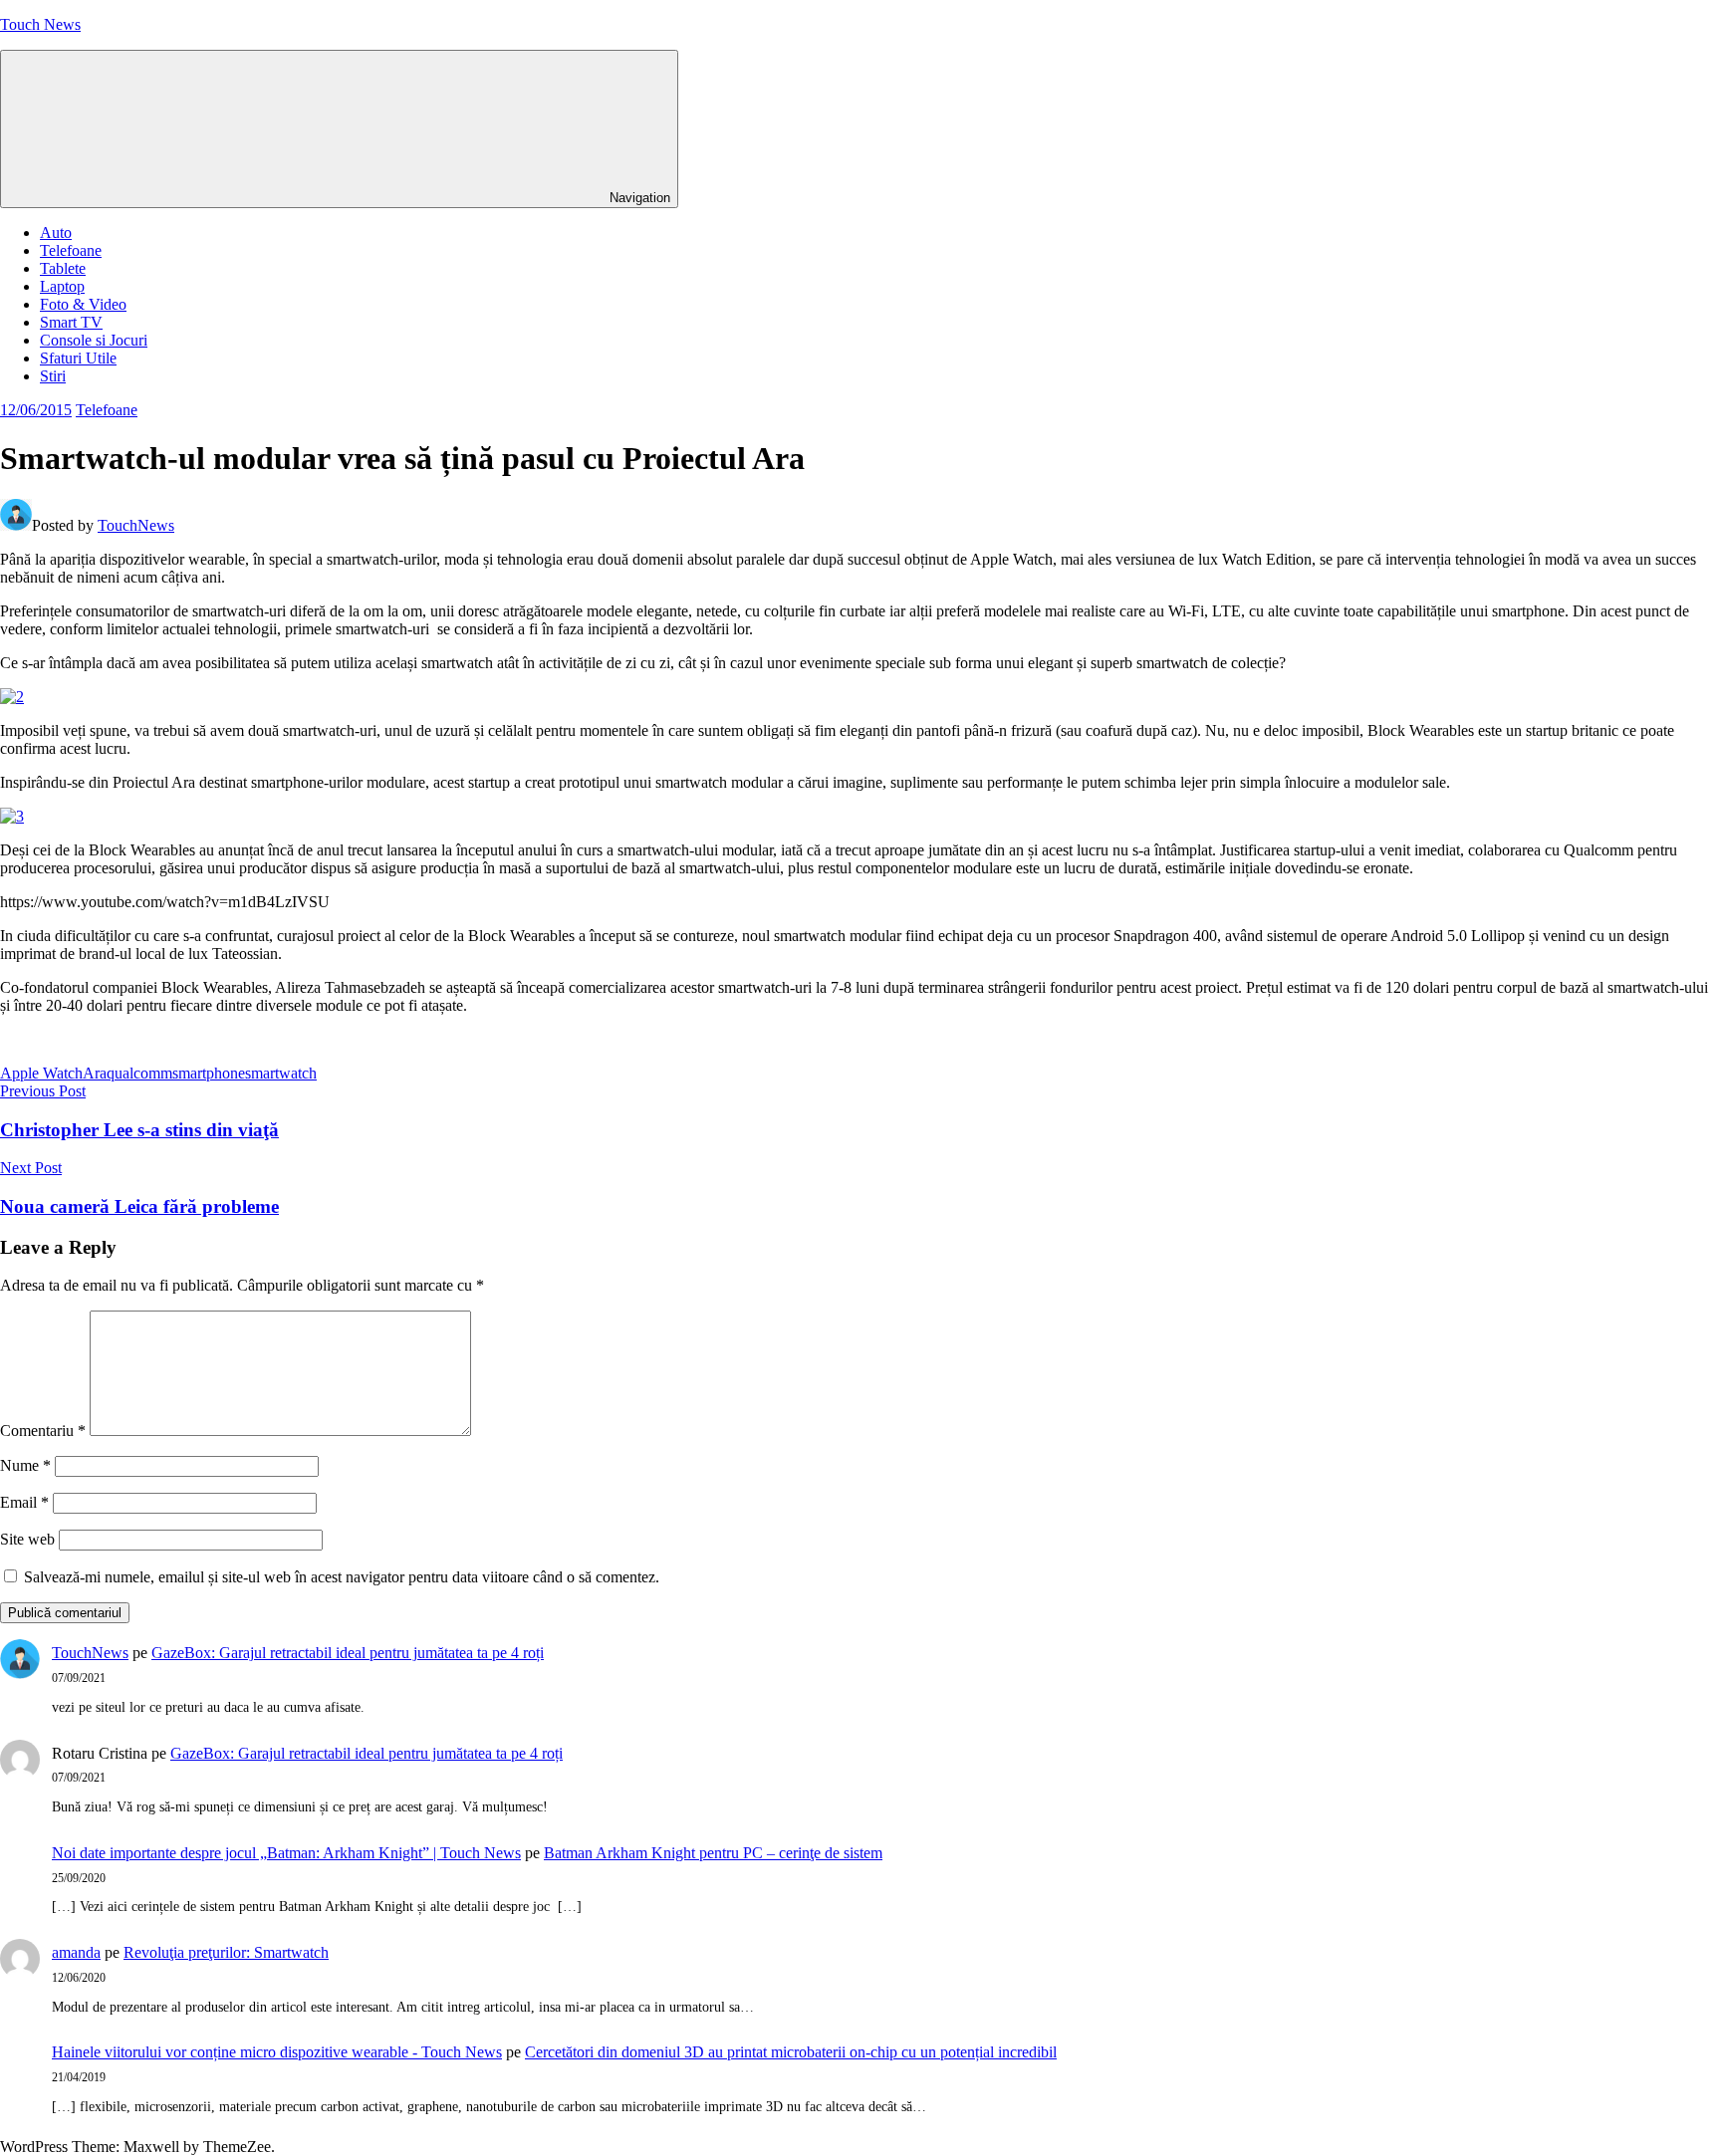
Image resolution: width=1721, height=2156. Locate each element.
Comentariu (43, 1431)
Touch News (40, 24)
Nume (25, 1465)
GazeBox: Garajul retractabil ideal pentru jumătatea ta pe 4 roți (348, 1653)
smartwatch (281, 1073)
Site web (27, 1539)
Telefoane (71, 250)
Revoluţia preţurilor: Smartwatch (226, 1952)
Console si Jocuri (94, 340)
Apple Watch (41, 1073)
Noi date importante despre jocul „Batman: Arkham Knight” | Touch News (286, 1853)
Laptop (62, 286)
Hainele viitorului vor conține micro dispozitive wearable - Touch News (277, 2052)
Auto (56, 233)
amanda (76, 1952)
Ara (95, 1073)
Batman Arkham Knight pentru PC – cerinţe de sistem (713, 1853)
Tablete (63, 268)
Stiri (53, 376)
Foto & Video (83, 304)
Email (24, 1502)
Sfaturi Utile (78, 358)
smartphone (209, 1073)
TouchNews (136, 525)
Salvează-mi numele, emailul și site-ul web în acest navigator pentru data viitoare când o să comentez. (342, 1577)
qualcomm (139, 1073)
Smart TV (71, 322)
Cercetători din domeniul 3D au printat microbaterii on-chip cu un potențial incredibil (791, 2052)
